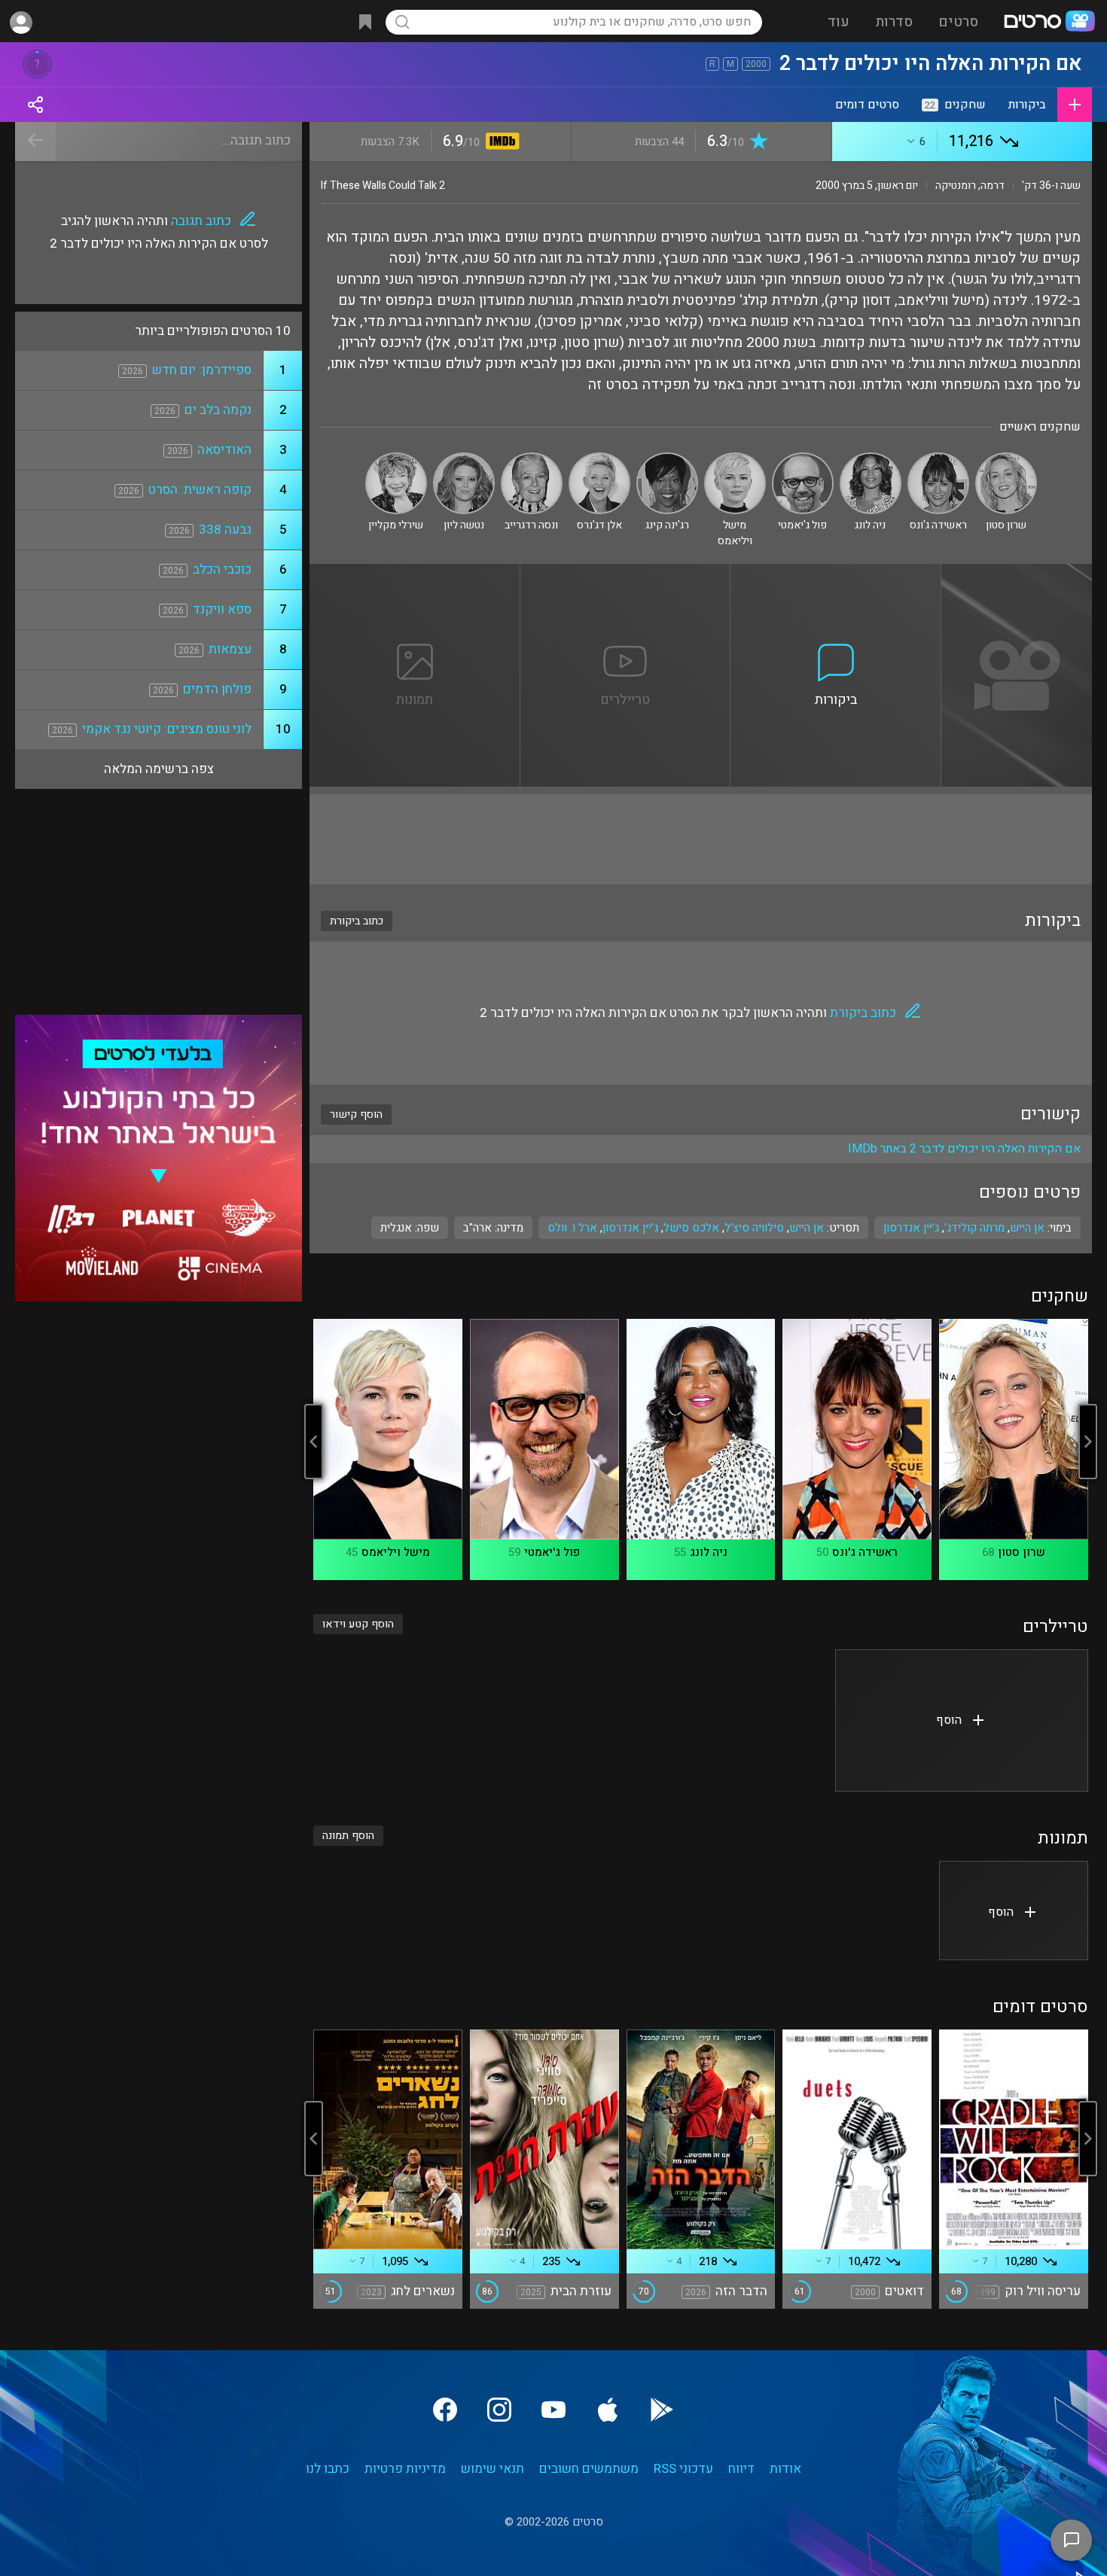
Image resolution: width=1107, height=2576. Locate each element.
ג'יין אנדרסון (630, 1228)
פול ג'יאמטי (552, 1552)
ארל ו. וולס (572, 1228)
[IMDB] (500, 143)
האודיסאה (224, 450)
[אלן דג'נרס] (599, 459)
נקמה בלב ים (218, 410)
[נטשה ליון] (464, 459)
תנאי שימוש (493, 2469)
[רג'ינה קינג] (667, 459)
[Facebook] (445, 2410)
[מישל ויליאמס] (735, 459)
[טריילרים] (626, 573)
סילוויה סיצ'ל (754, 1228)
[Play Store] (662, 2410)
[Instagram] (499, 2410)
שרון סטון (1022, 1552)
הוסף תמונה (348, 1836)
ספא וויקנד (222, 609)
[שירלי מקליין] (396, 459)
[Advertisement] (701, 839)
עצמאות (230, 649)
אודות (785, 2469)
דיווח (741, 2469)
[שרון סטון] (1006, 459)
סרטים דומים (867, 105)
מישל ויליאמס (396, 1552)
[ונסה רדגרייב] (532, 459)
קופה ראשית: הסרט (200, 490)
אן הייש (807, 1228)
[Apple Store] (608, 2410)
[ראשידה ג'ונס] (938, 459)
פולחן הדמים (217, 689)
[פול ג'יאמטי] (803, 459)
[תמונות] (415, 573)
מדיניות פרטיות (405, 2469)
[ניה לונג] (871, 459)
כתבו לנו (328, 2469)
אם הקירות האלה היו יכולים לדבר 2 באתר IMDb (964, 1149)
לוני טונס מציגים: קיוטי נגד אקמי (167, 729)
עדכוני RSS (683, 2469)
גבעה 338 (225, 530)
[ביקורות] (836, 573)
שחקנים (955, 105)
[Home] (1049, 23)
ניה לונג (709, 1552)
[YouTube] (553, 2410)
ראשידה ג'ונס (865, 1552)
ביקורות (1027, 105)
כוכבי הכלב (222, 569)
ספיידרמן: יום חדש (202, 370)
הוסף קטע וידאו (358, 1624)
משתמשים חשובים (589, 2469)
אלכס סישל (691, 1228)
